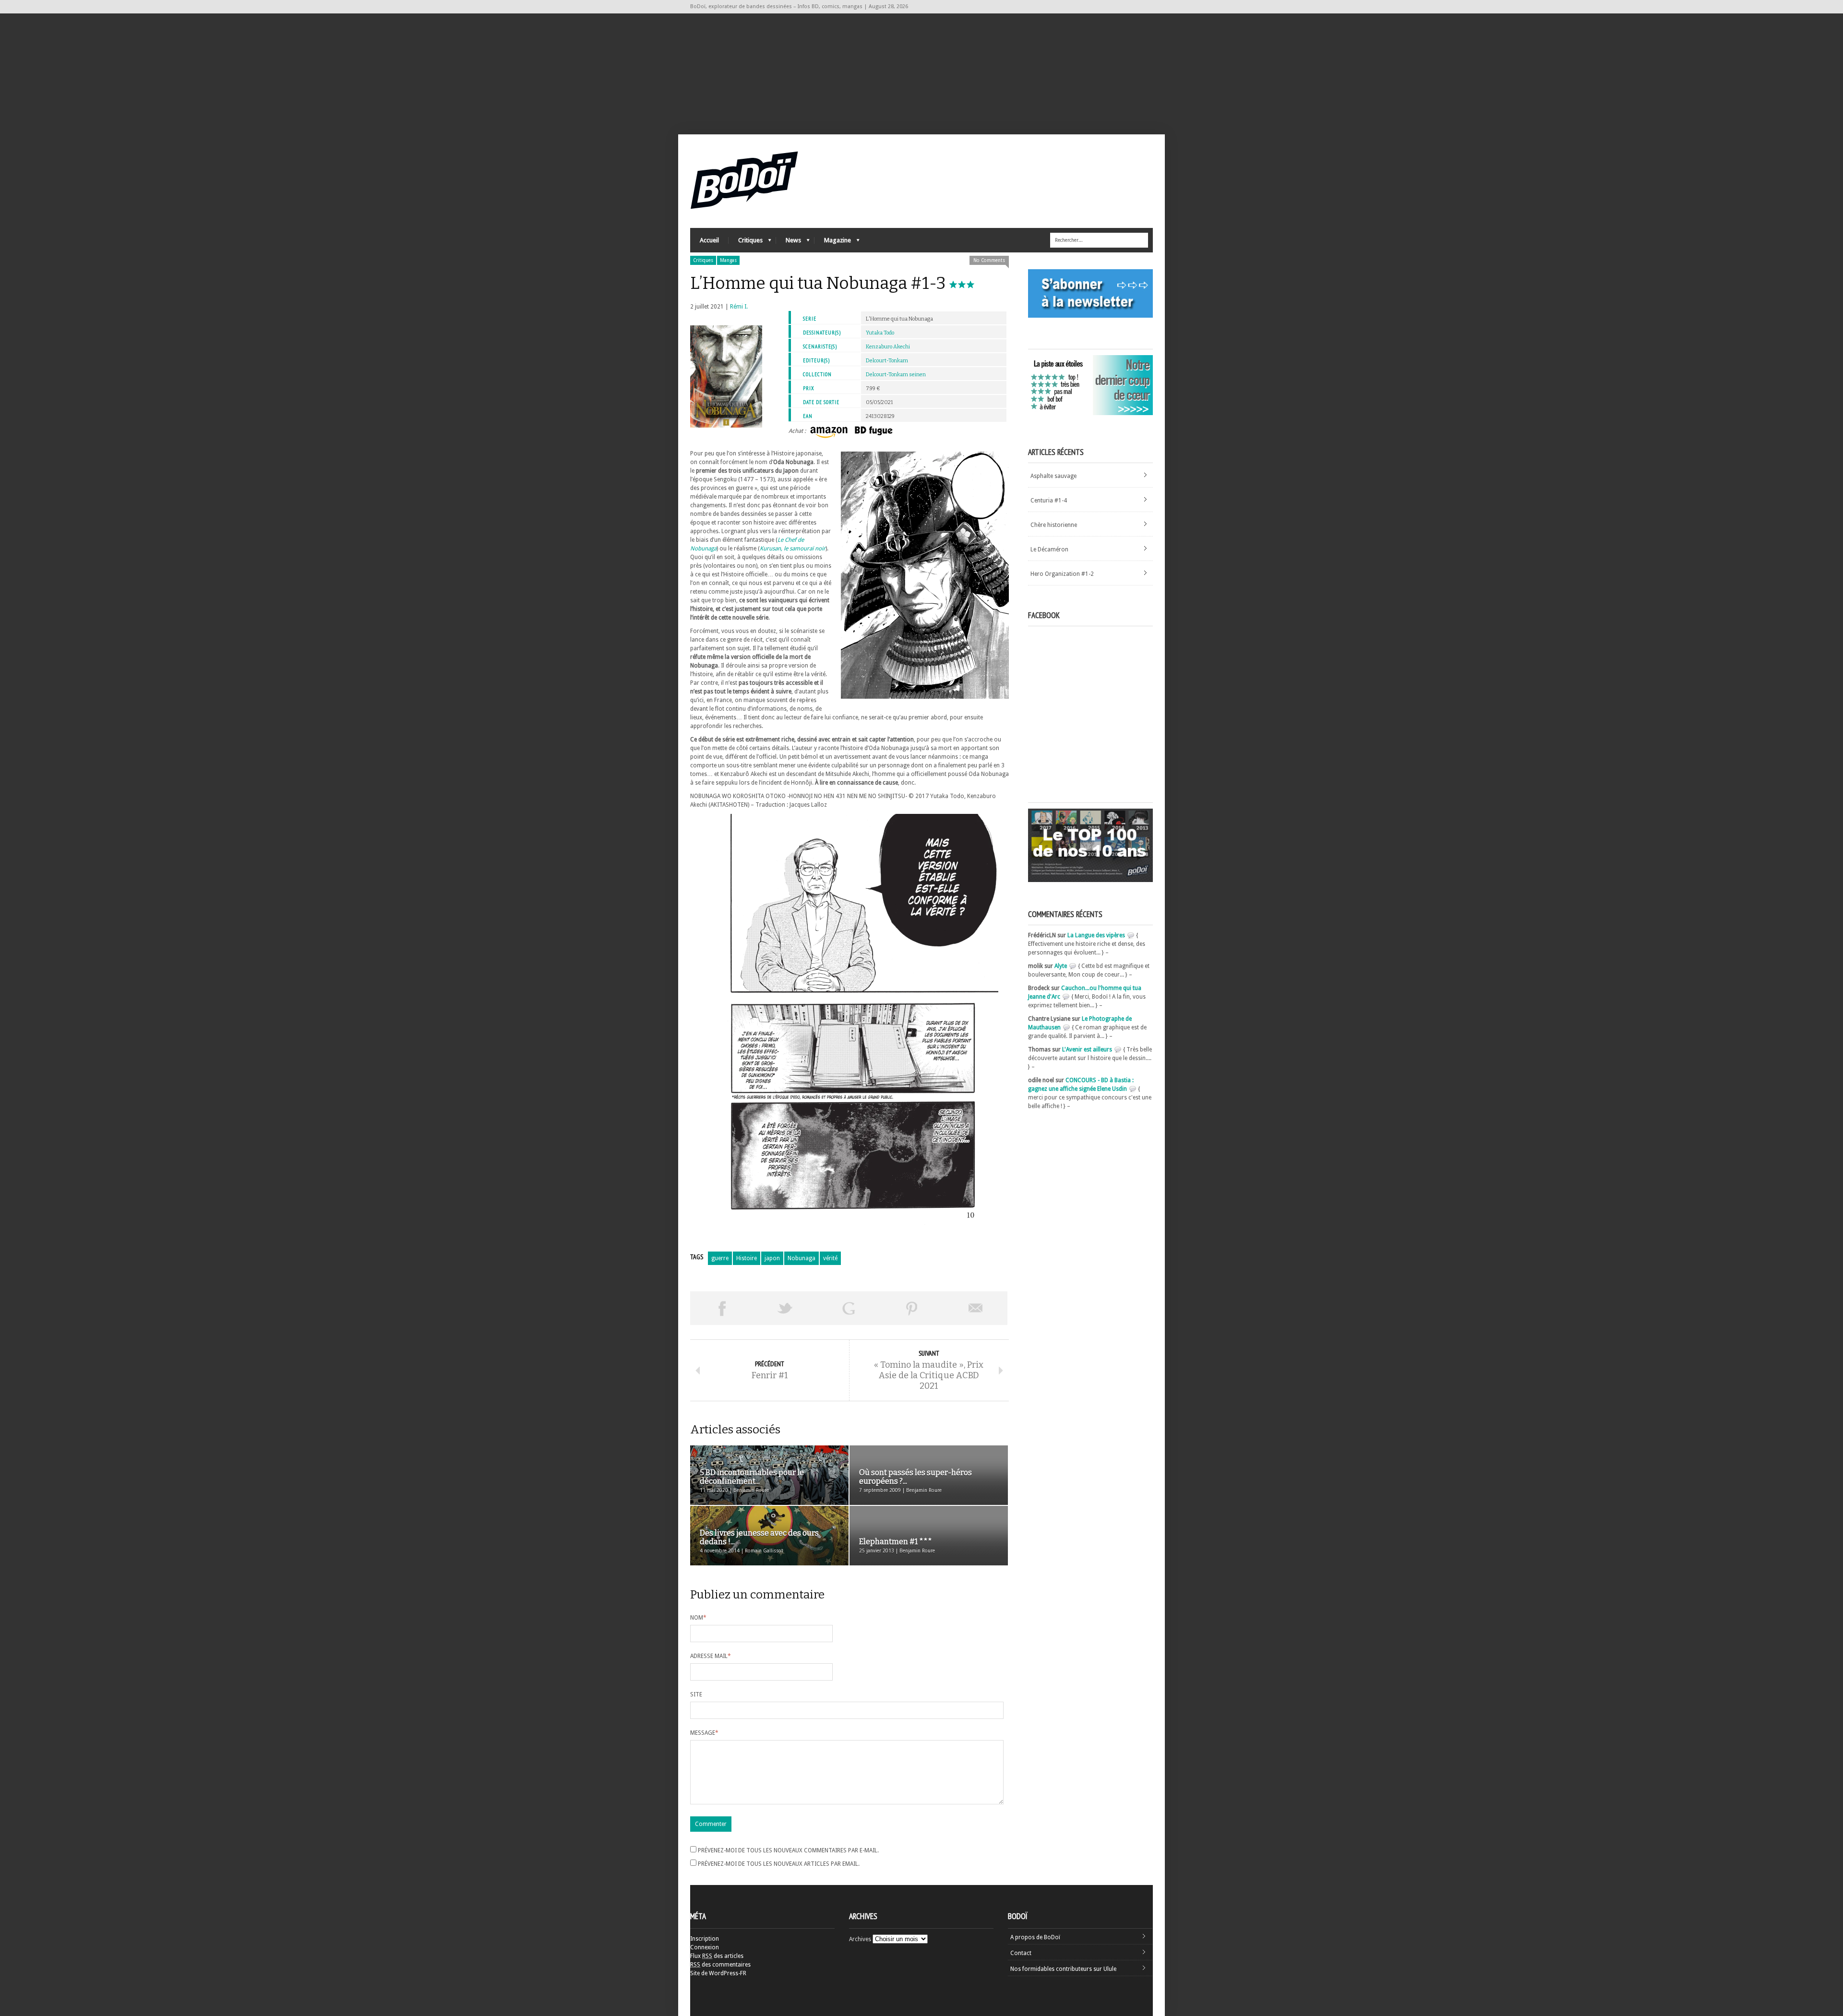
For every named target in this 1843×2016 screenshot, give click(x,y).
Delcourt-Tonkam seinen (896, 375)
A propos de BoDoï (1035, 1937)
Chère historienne (1054, 525)
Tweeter (785, 1308)
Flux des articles (717, 1956)
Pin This (912, 1308)
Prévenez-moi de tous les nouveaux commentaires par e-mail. (788, 1850)
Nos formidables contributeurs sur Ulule (1063, 1969)
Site (696, 1694)
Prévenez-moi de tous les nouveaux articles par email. (779, 1864)
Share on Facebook (722, 1308)
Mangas (728, 260)
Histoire (747, 1258)
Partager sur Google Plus (849, 1308)
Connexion (705, 1947)
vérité (830, 1258)
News (789, 243)
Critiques (746, 243)
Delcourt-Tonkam (887, 361)
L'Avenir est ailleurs (1087, 1050)
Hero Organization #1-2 (1062, 574)
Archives (860, 1939)
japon (772, 1258)
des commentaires (720, 1965)
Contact (1021, 1953)
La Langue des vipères (1096, 935)
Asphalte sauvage (1053, 476)
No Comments (989, 260)
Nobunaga (802, 1258)
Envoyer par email (976, 1308)
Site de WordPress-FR (718, 1973)
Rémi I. (739, 307)
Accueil (709, 240)
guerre (720, 1258)
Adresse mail (711, 1656)
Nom (698, 1618)
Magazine (833, 243)
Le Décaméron (1049, 549)
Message (704, 1733)
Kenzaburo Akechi (888, 347)
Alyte (1061, 966)
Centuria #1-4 (1049, 501)
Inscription (705, 1939)
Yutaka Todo (880, 333)
